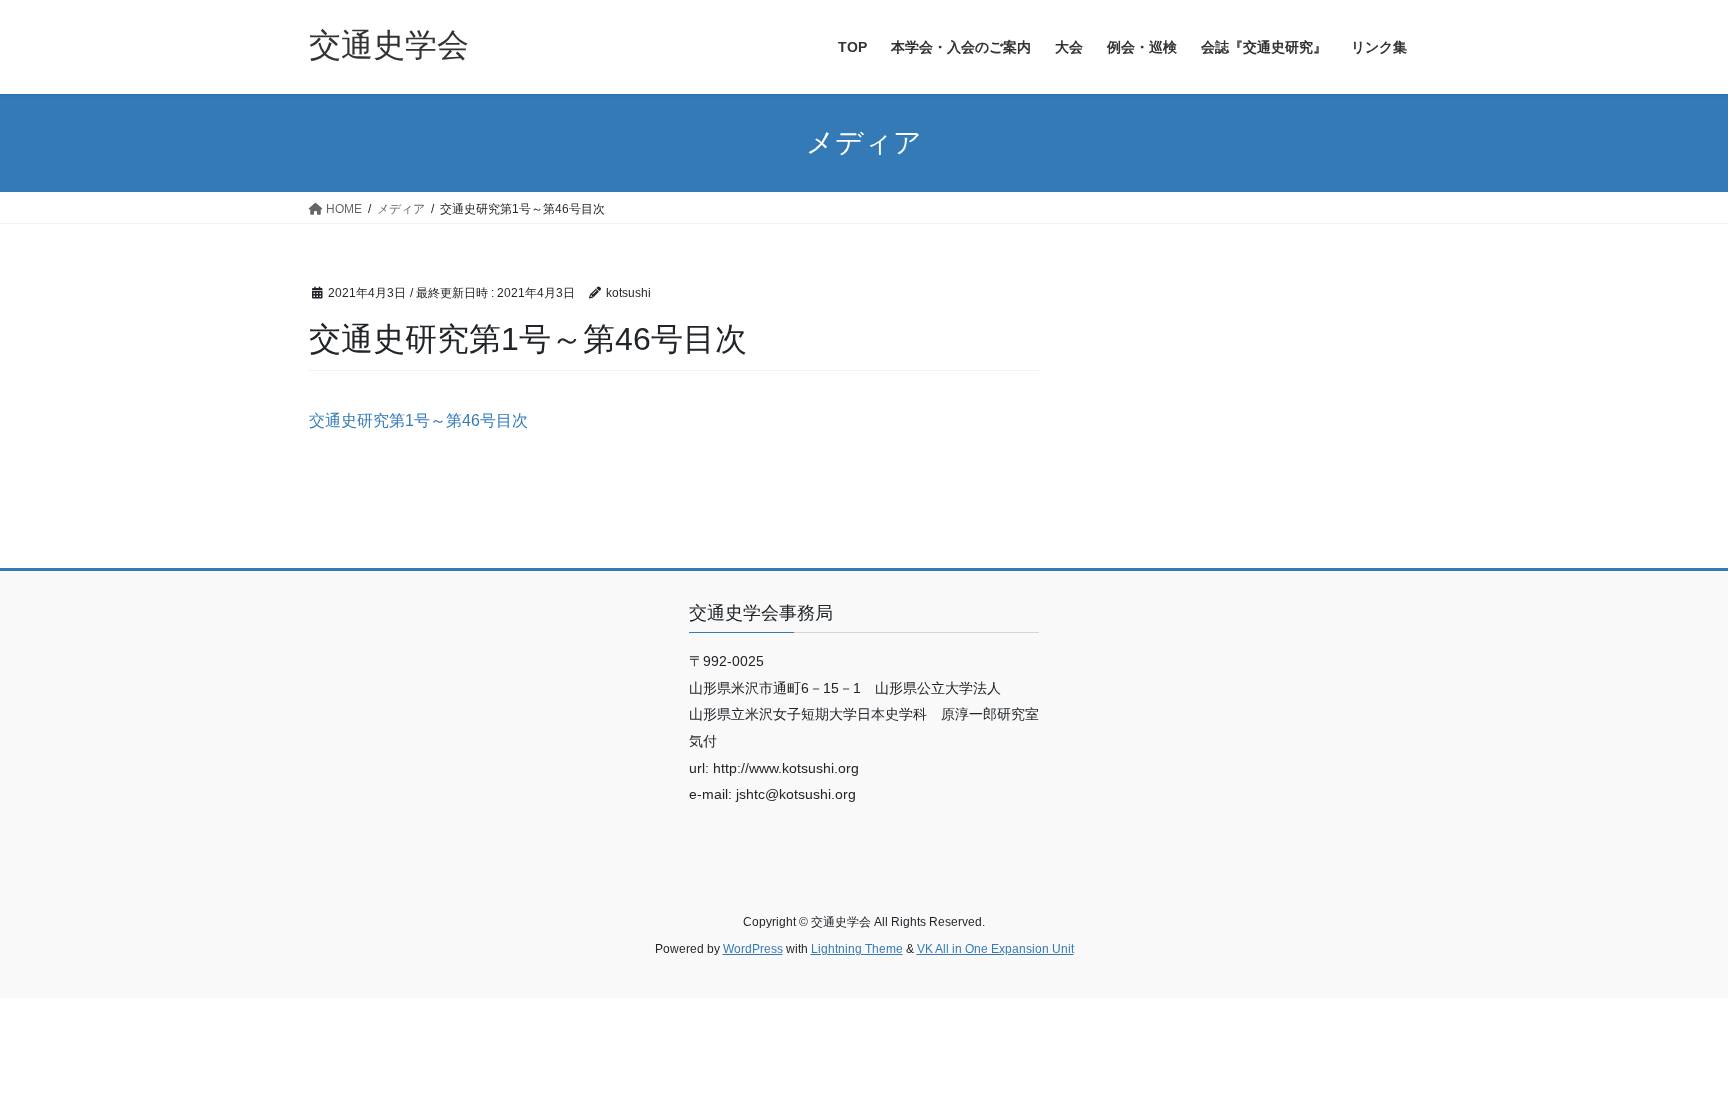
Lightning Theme (857, 949)
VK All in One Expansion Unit (995, 949)
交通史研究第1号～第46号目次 (418, 420)
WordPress (753, 949)
